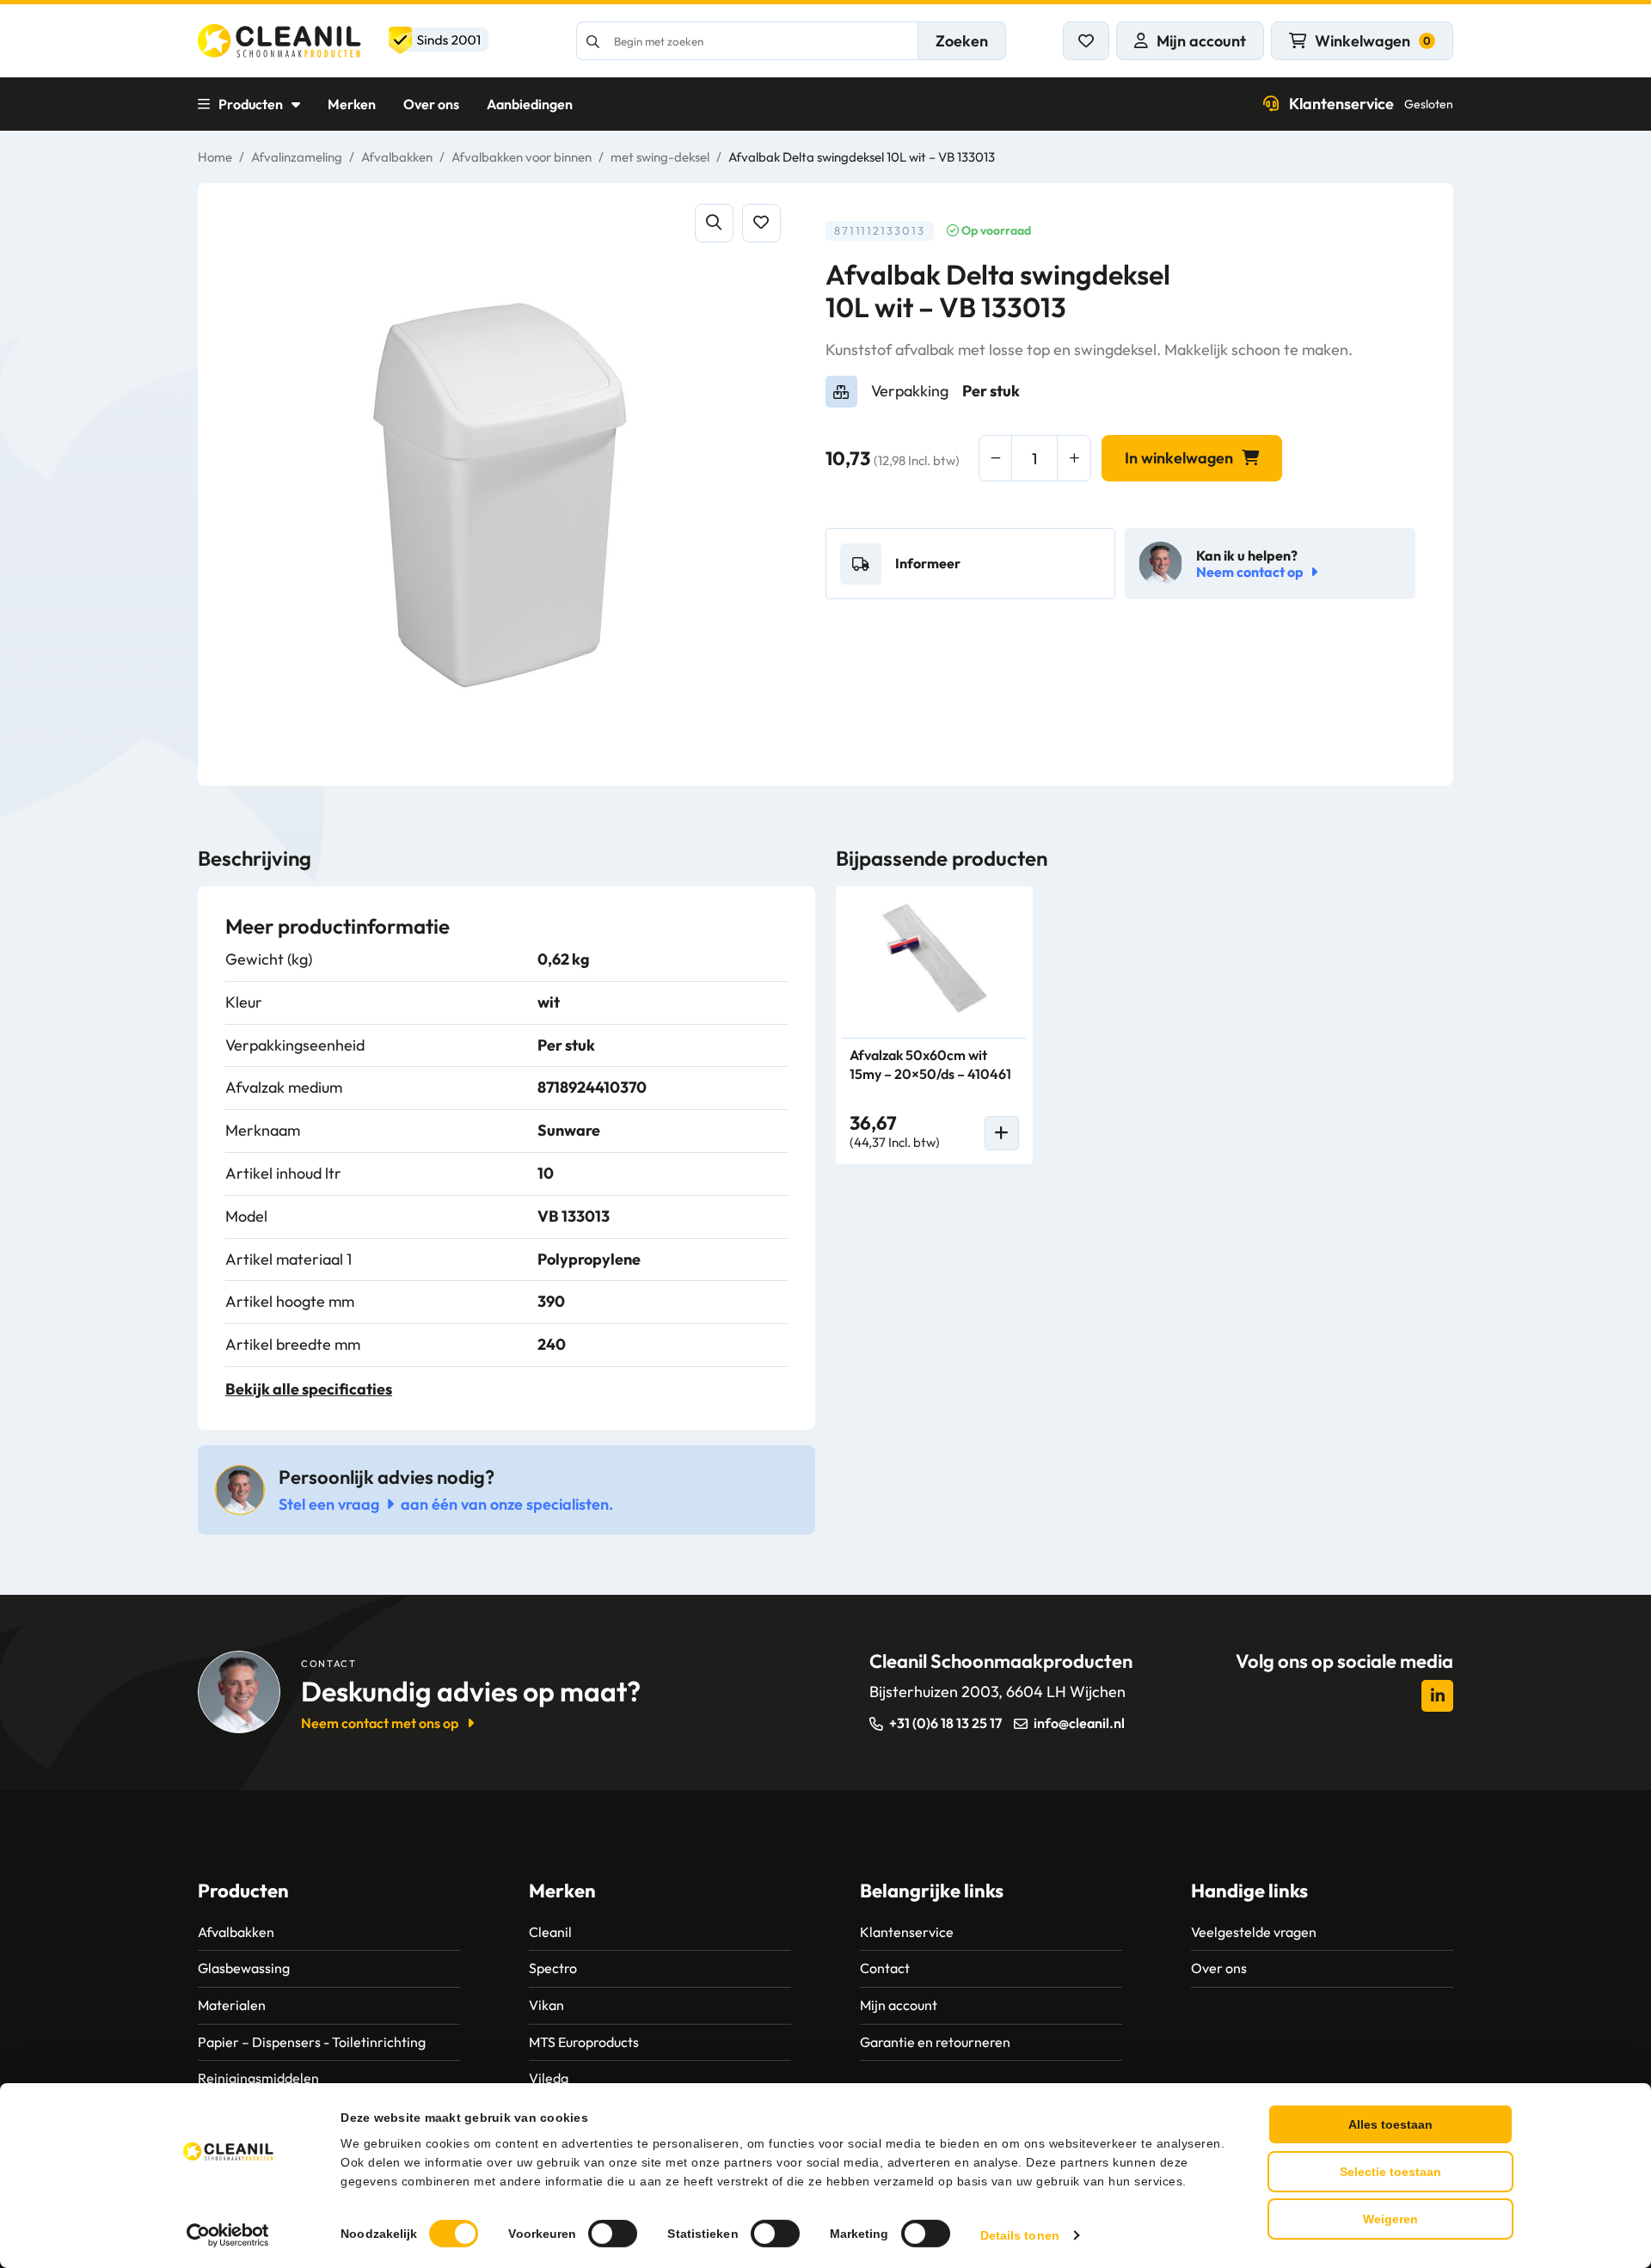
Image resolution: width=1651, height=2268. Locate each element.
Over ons (431, 104)
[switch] (613, 2234)
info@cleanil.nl (1079, 1723)
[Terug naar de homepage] (343, 41)
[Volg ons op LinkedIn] (1437, 1696)
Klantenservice (1371, 104)
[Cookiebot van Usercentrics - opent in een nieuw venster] (228, 2235)
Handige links (1249, 1891)
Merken (352, 104)
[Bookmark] (761, 223)
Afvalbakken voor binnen (522, 157)
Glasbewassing (244, 1968)
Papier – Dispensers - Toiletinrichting (312, 2042)
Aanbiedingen (530, 104)
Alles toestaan (1390, 2124)
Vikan (546, 2005)
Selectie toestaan (1390, 2172)
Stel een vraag (329, 1504)
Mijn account (899, 2005)
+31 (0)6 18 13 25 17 (945, 1723)
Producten (251, 104)
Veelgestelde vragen (1254, 1932)
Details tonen (1020, 2235)
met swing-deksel (660, 157)
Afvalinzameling (297, 157)
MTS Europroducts (584, 2042)
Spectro (553, 1968)
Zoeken (962, 41)
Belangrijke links (932, 1891)
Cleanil (550, 1932)
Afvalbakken (397, 157)
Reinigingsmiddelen (258, 2078)
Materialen (232, 2005)
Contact (885, 1968)
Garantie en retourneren (935, 2042)
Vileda (549, 2078)
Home (215, 157)
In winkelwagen (1179, 458)
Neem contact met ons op (380, 1723)
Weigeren (1390, 2219)
